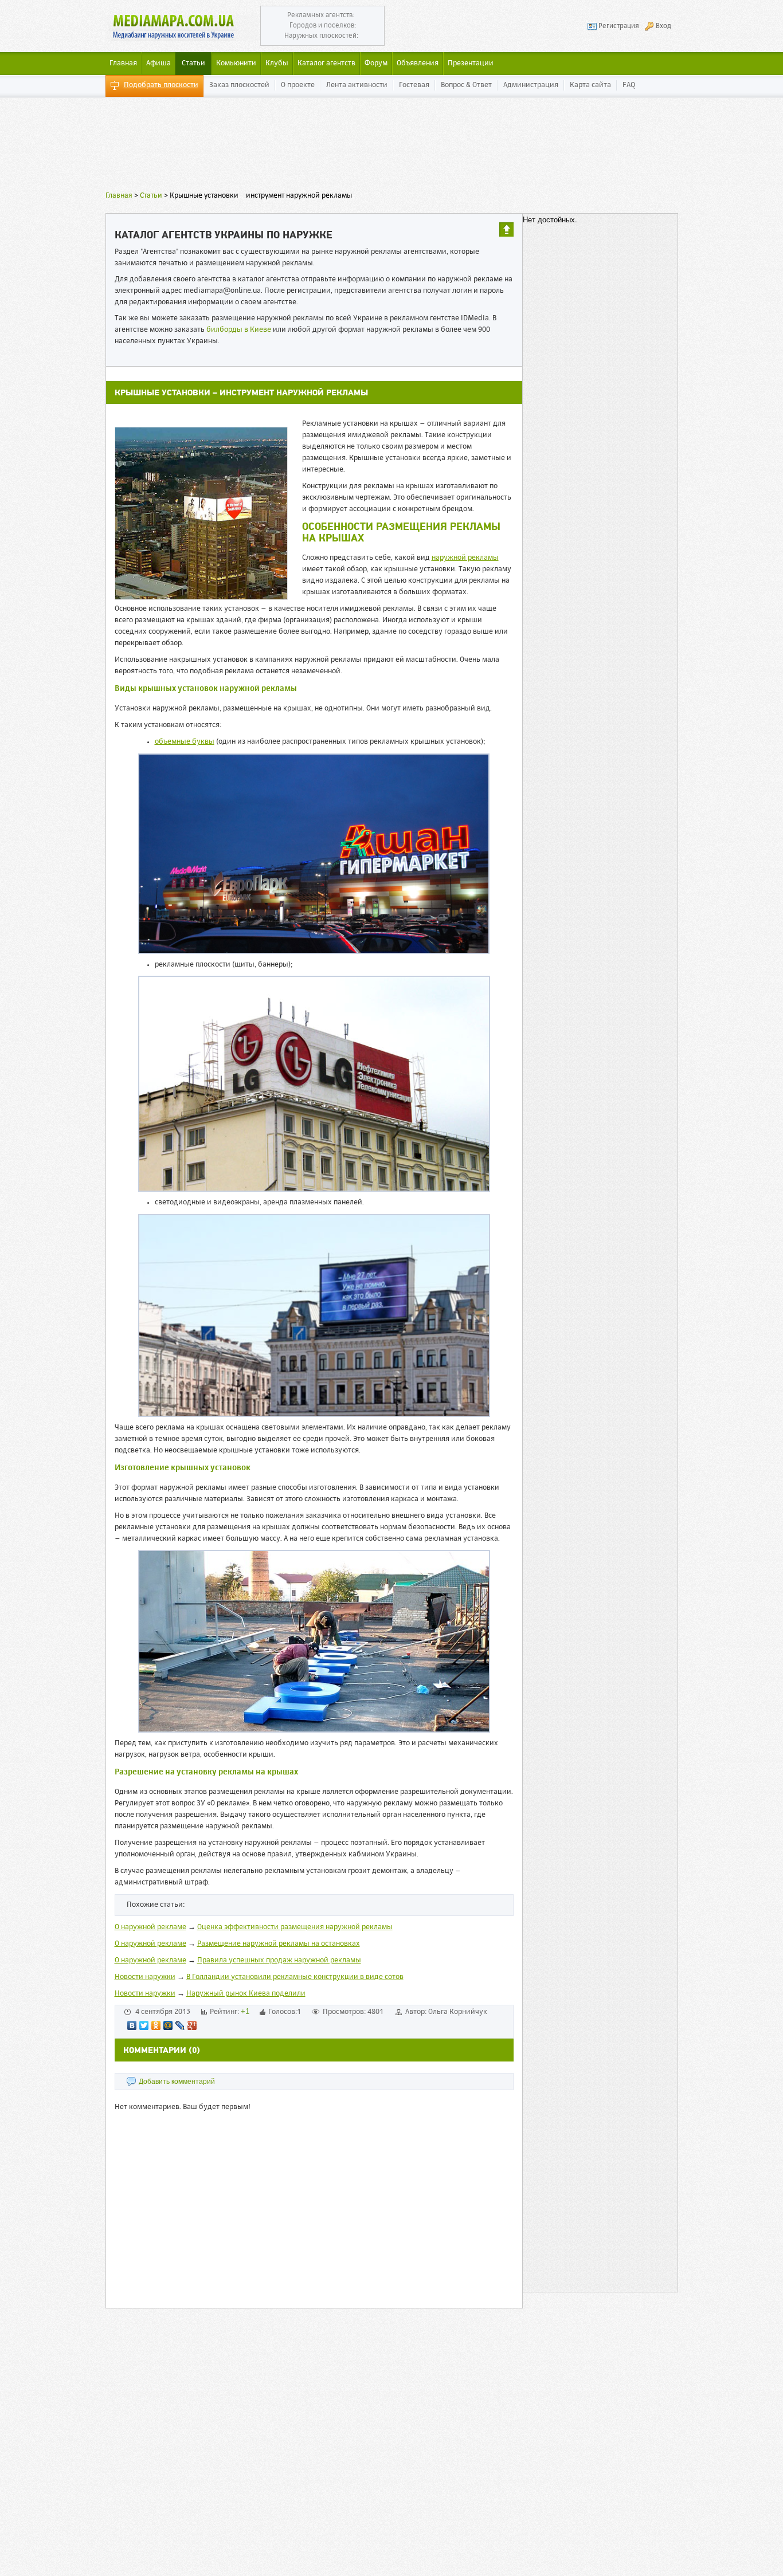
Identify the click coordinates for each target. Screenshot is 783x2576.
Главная (119, 196)
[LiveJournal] (180, 2025)
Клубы (277, 63)
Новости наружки (145, 1977)
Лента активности (357, 85)
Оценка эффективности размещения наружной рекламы (295, 1927)
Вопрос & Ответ (466, 85)
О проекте (298, 85)
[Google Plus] (192, 2025)
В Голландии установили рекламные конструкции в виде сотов (295, 1977)
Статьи (193, 63)
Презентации (471, 63)
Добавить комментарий (177, 2082)
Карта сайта (590, 85)
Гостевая (414, 85)
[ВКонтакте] (132, 2025)
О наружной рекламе (150, 1927)
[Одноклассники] (156, 2025)
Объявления (418, 63)
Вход (663, 26)
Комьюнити (236, 63)
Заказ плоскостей (239, 85)
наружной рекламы (465, 558)
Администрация (531, 85)
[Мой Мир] (168, 2025)
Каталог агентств (326, 63)
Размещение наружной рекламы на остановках (279, 1944)
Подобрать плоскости (161, 85)
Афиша (158, 63)
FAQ (629, 85)
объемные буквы (185, 742)
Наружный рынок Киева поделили (246, 1994)
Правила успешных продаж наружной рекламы (279, 1960)
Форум (376, 63)
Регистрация (619, 26)
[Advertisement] (391, 146)
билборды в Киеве (239, 330)
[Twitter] (144, 2025)
